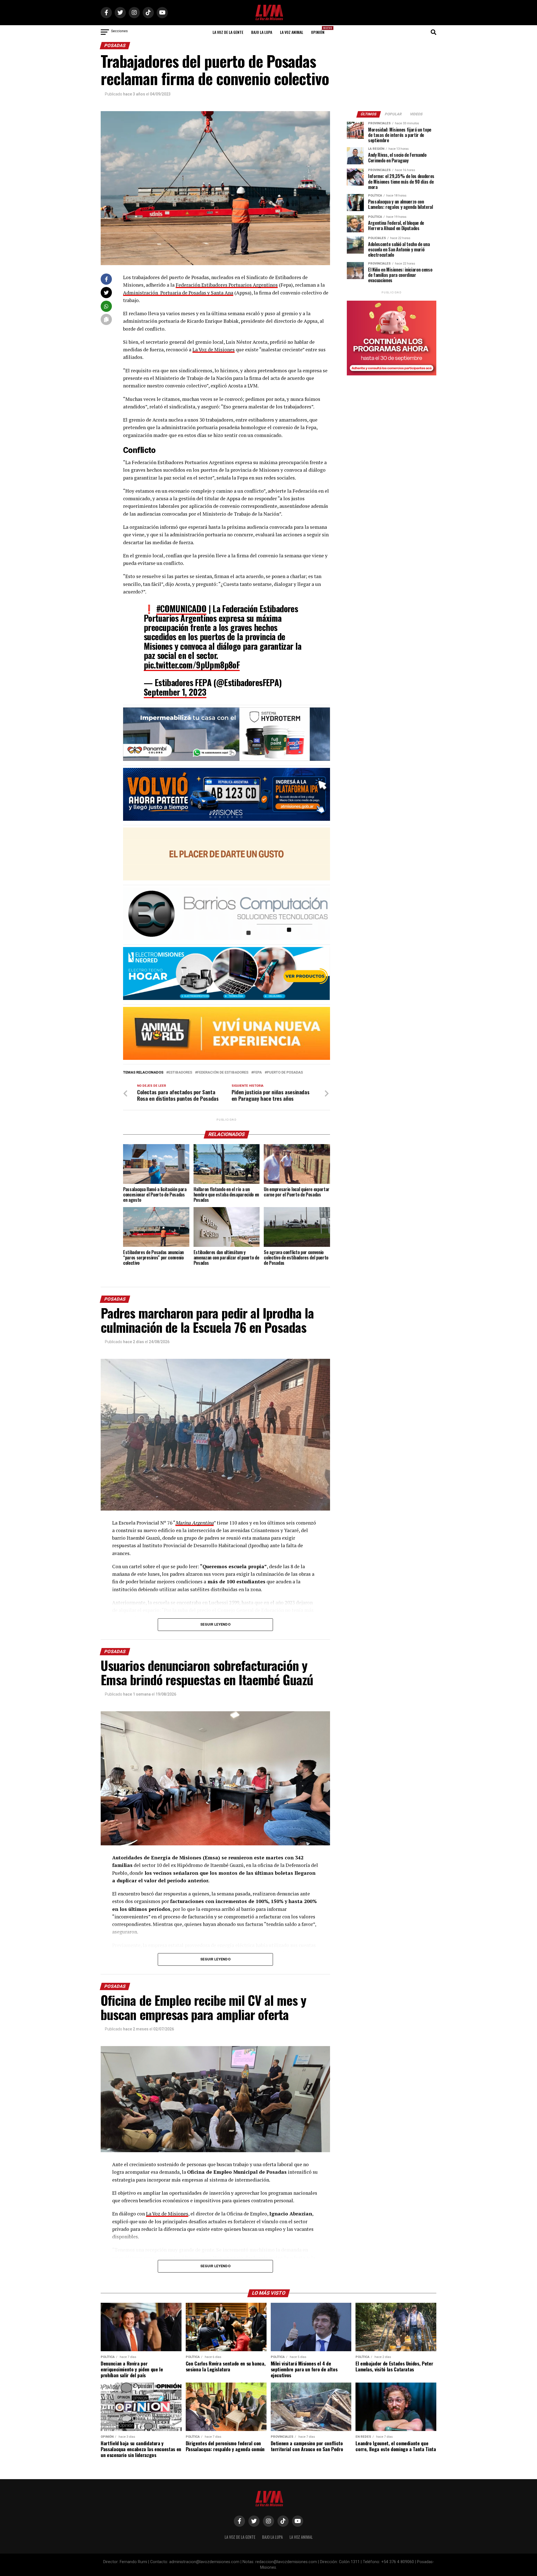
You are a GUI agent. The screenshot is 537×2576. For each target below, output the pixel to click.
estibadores (180, 1073)
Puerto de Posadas (285, 1073)
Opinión (319, 30)
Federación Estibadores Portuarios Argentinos (227, 285)
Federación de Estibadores (223, 1073)
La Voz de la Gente (228, 32)
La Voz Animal (292, 32)
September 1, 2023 (175, 692)
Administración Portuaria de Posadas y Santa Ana (178, 293)
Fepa (258, 1073)
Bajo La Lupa (262, 32)
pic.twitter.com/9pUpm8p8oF (192, 665)
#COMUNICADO (181, 608)
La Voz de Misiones (214, 350)
